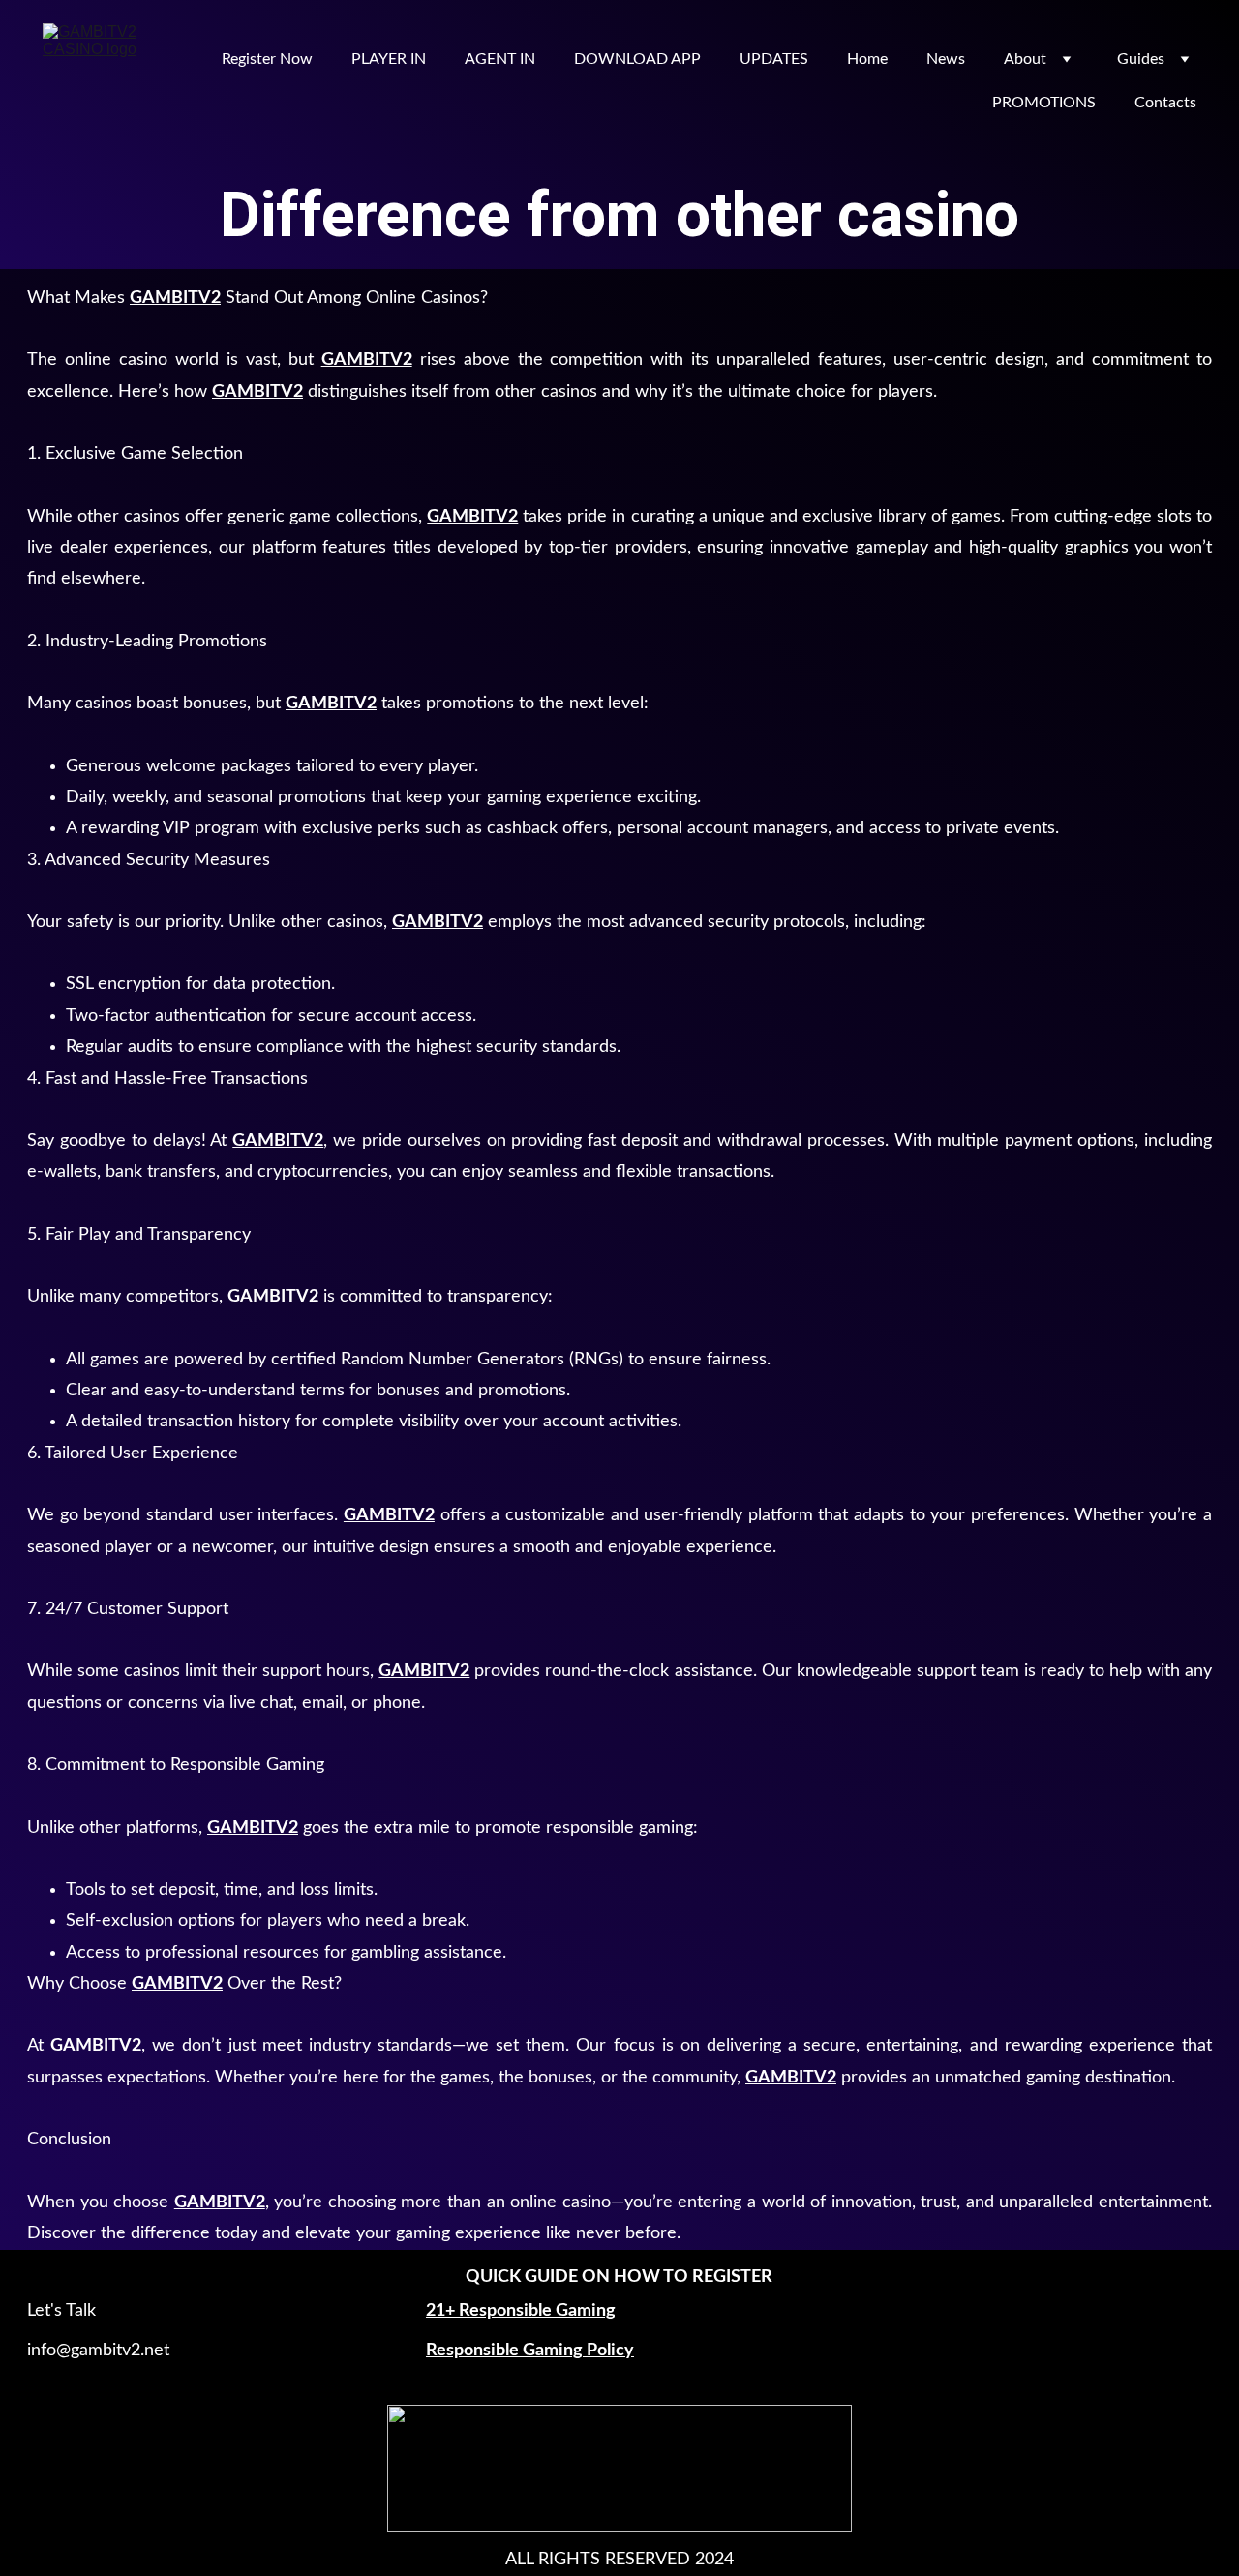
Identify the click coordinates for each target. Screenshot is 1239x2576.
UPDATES (774, 59)
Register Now (267, 59)
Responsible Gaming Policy (530, 2351)
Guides (1141, 59)
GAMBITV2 (175, 298)
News (946, 59)
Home (867, 59)
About (1025, 59)
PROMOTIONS (1044, 103)
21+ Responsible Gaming (521, 2311)
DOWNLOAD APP (637, 59)
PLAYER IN (389, 59)
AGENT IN (500, 59)
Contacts (1165, 103)
